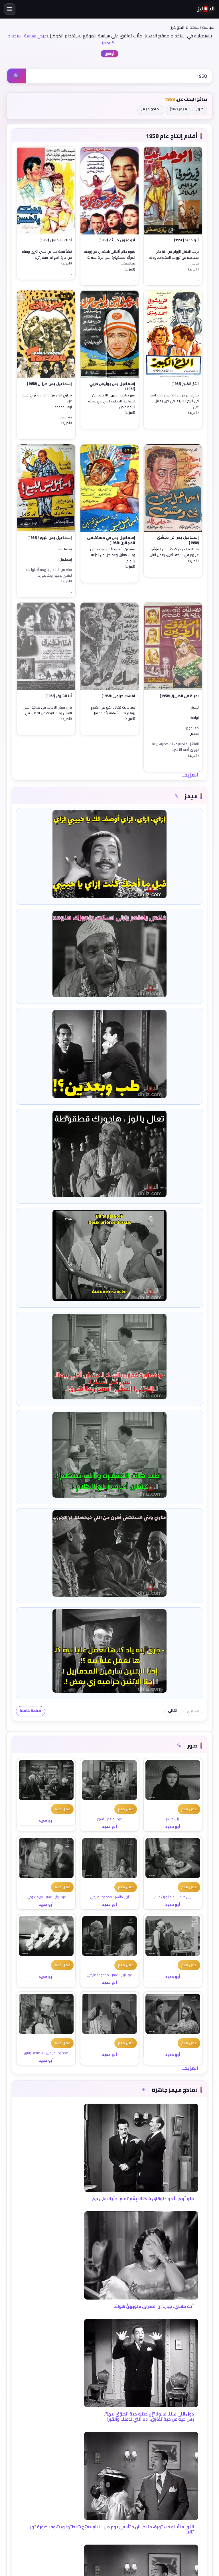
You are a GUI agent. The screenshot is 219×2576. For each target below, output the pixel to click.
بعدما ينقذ (65, 549)
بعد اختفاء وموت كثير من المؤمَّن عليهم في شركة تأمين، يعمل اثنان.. (173, 552)
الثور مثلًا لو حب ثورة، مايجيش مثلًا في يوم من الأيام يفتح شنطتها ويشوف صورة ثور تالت (112, 2529)
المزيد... (190, 775)
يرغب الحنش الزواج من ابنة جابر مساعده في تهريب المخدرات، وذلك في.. (174, 257)
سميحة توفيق (34, 2053)
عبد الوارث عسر (165, 1897)
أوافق (109, 54)
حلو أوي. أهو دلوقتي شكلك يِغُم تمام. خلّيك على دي (143, 2199)
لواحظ (195, 718)
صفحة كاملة (31, 1711)
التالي (173, 1711)
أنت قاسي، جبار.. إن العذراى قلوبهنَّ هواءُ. (154, 2306)
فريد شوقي (35, 1897)
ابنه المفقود (63, 407)
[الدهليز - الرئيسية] (206, 9)
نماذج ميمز (151, 109)
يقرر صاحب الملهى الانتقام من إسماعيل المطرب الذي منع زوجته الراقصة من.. (112, 401)
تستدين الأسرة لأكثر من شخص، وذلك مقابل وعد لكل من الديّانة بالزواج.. (112, 555)
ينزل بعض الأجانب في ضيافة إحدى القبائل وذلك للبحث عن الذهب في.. (47, 710)
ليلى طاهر (173, 1819)
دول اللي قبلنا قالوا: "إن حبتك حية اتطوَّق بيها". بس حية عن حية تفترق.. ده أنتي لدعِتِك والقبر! (149, 2416)
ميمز (178, 109)
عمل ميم (189, 1809)
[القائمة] (10, 9)
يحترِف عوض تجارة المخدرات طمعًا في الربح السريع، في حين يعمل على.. (174, 401)
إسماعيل (66, 560)
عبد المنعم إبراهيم (109, 1819)
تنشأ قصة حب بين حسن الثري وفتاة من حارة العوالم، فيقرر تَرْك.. (47, 255)
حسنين (194, 734)
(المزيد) (193, 269)
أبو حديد (173, 1826)
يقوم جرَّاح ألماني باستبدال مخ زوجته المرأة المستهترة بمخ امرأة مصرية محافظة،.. (109, 257)
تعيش (194, 708)
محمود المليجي (101, 1897)
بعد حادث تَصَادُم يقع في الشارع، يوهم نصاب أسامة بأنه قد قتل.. (112, 710)
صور (200, 109)
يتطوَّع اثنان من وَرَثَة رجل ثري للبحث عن (47, 398)
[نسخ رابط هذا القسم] (177, 796)
